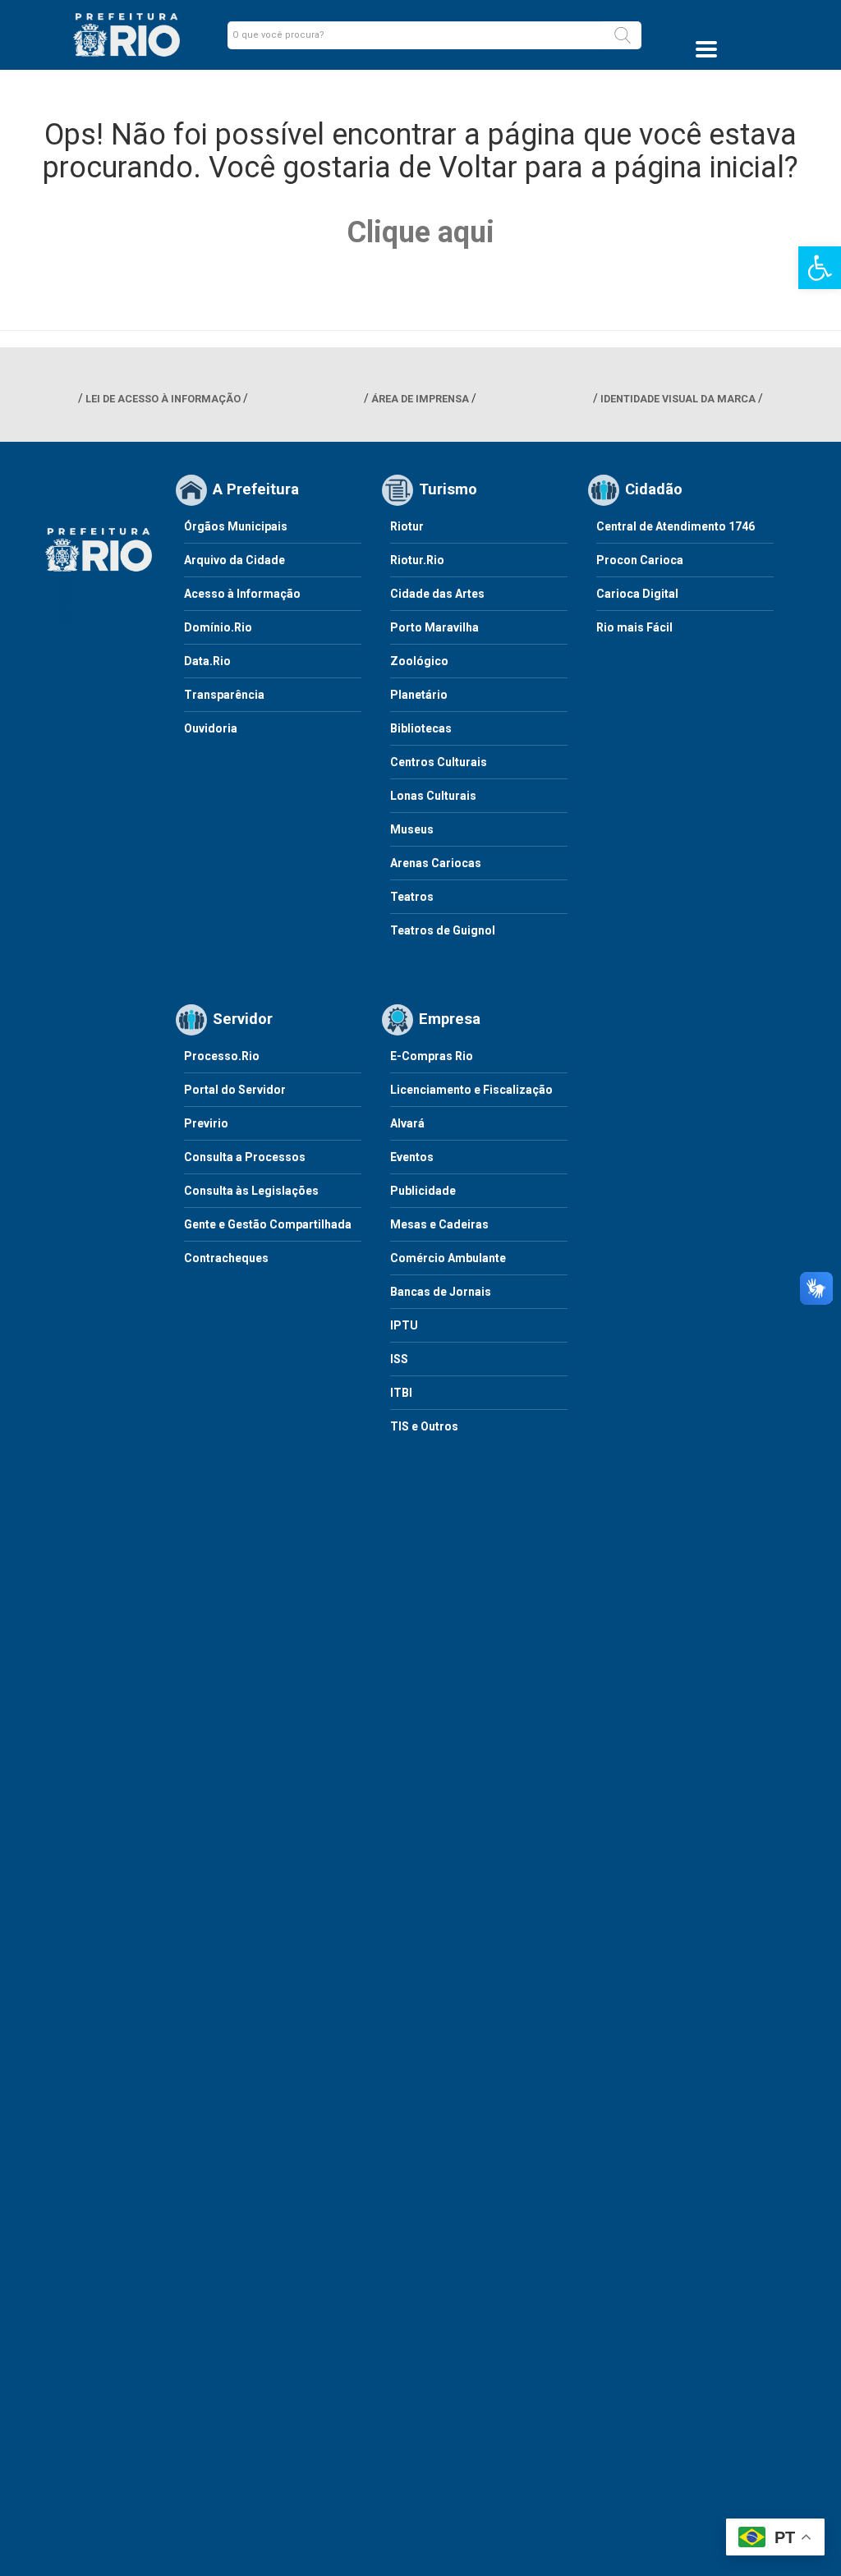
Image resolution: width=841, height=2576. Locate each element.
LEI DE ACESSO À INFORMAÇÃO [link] (163, 399)
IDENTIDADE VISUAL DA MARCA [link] (678, 399)
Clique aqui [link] (420, 232)
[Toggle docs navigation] (706, 49)
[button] (623, 35)
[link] (820, 268)
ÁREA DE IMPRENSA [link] (420, 399)
